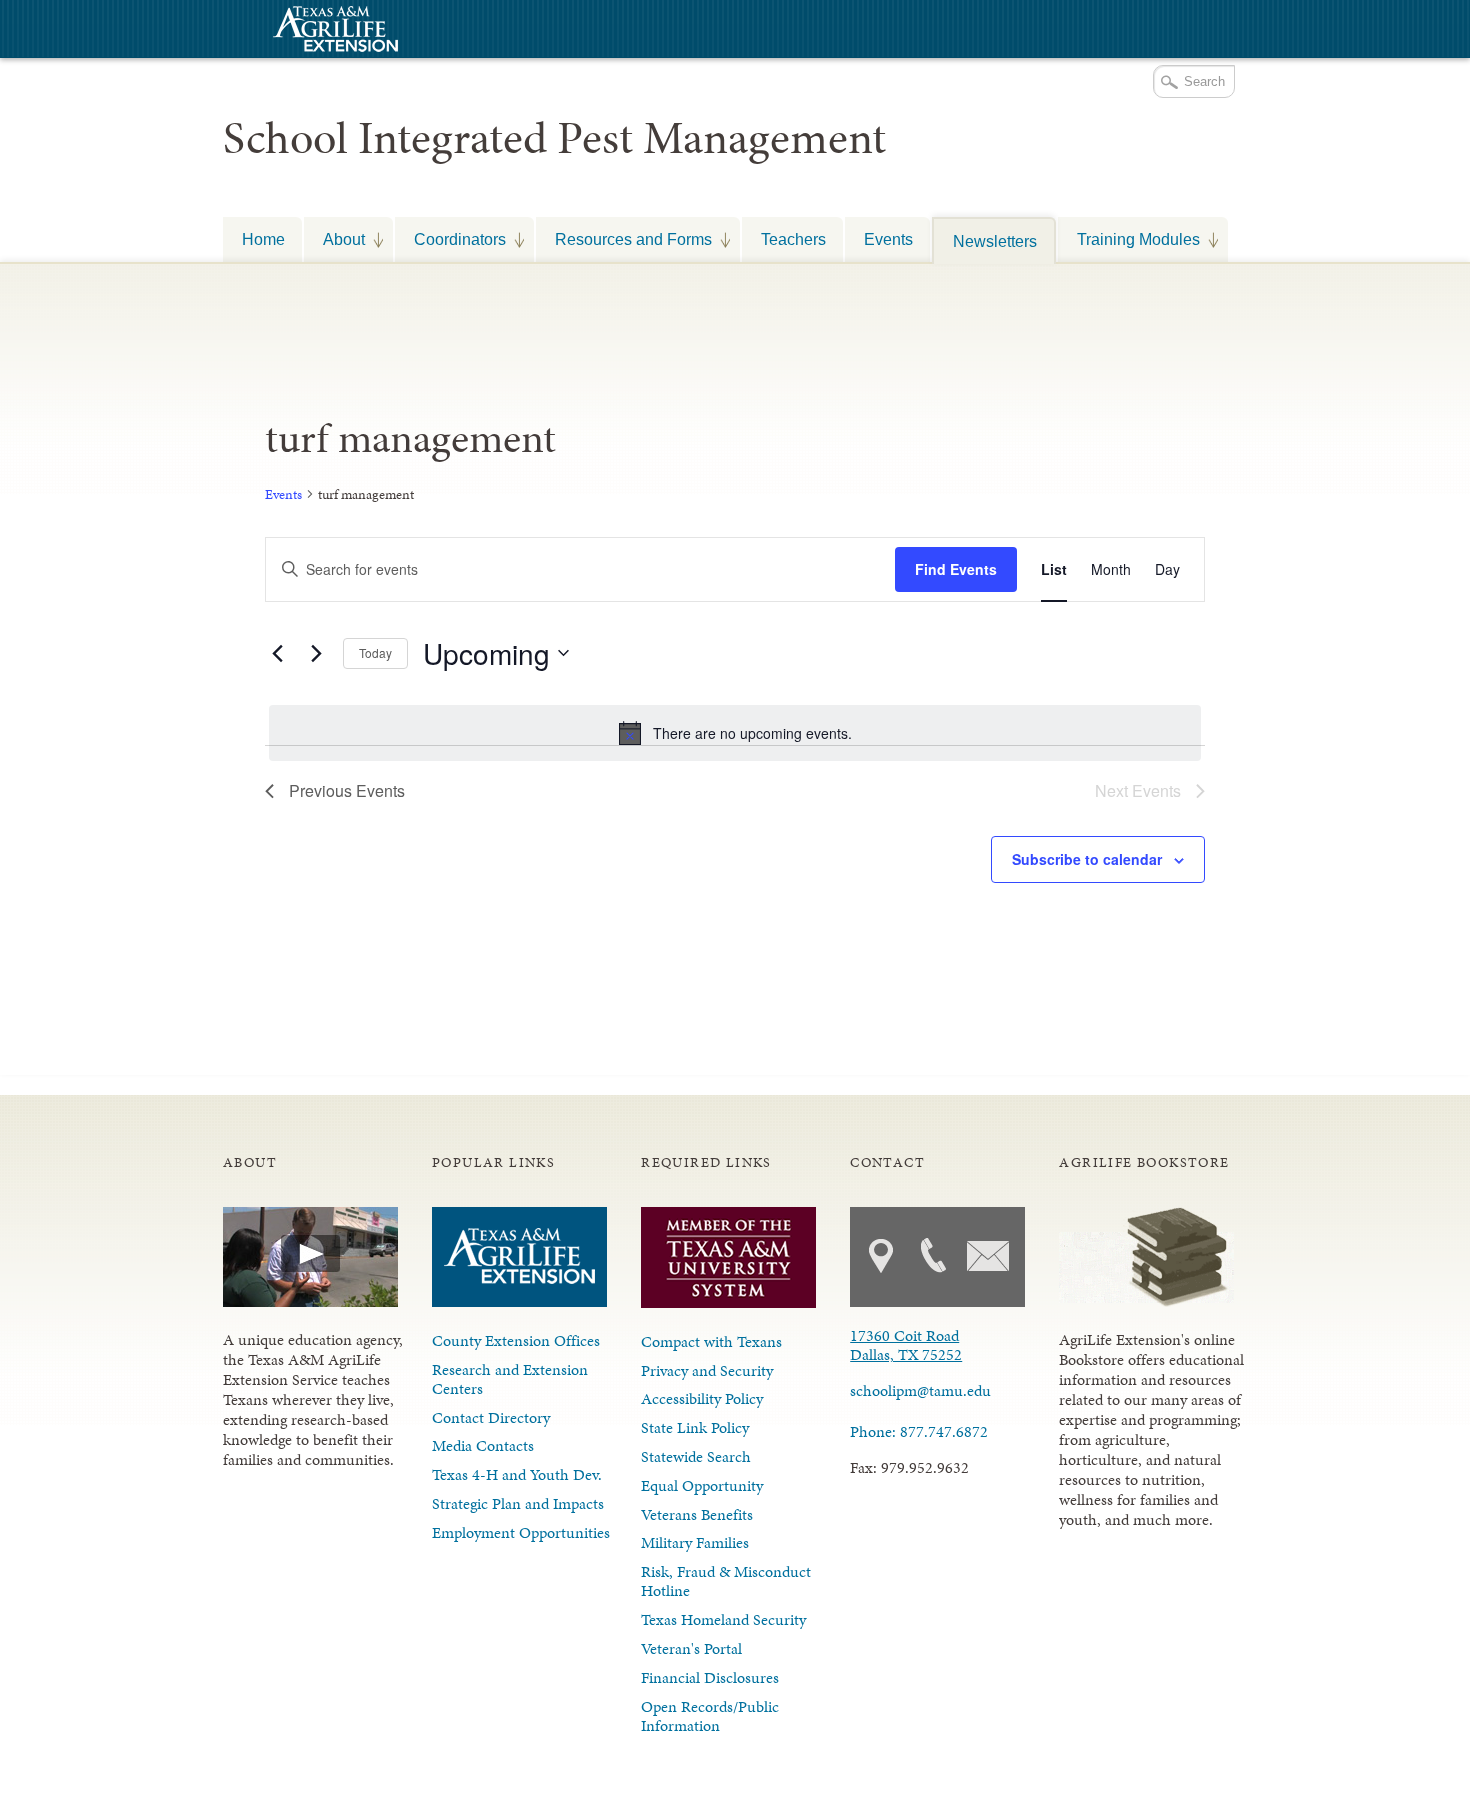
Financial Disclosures (710, 1677)
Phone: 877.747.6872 (919, 1431)
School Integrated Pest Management (554, 138)
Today (375, 652)
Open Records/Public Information (710, 1716)
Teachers (793, 239)
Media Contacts (483, 1445)
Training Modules (1129, 239)
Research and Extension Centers (510, 1379)
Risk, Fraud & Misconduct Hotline (726, 1581)
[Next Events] (316, 653)
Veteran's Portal (691, 1648)
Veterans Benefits (697, 1514)
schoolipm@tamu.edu (920, 1390)
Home (263, 239)
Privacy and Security (707, 1370)
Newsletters (995, 241)
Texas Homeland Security (723, 1619)
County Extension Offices (516, 1340)
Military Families (695, 1542)
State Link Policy (695, 1427)
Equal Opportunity (702, 1485)
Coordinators (450, 239)
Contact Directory (491, 1417)
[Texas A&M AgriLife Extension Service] (333, 31)
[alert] (735, 733)
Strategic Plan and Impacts (518, 1503)
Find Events (956, 569)
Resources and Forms (624, 239)
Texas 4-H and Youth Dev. (517, 1474)
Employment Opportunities (521, 1532)
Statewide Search (696, 1456)
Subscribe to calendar (1087, 859)
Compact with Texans (711, 1341)
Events (888, 239)
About (334, 239)
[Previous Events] (277, 653)
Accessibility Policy (702, 1398)
